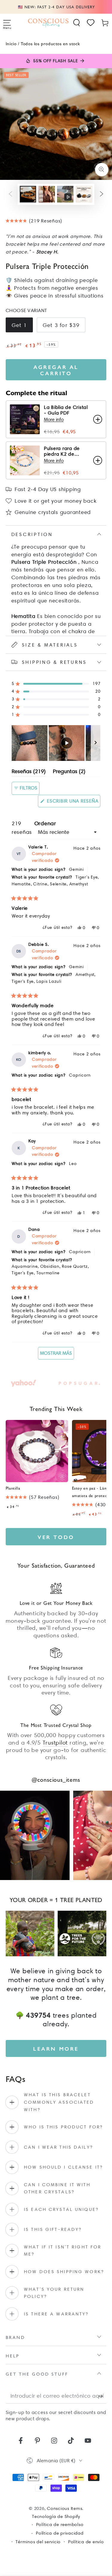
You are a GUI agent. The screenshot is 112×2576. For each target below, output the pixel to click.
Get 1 (19, 325)
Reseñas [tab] (29, 772)
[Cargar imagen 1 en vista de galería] (28, 194)
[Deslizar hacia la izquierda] (11, 194)
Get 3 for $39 (61, 325)
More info (54, 419)
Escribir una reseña (73, 803)
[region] (56, 743)
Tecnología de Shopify (56, 2516)
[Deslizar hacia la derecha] (102, 194)
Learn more (56, 2048)
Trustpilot (55, 1743)
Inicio (11, 43)
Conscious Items (65, 2508)
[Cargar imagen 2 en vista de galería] (47, 194)
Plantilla (13, 1488)
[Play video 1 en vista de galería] (65, 194)
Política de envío (86, 2542)
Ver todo (56, 1537)
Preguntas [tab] (69, 772)
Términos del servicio (38, 2542)
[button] (77, 23)
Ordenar (45, 823)
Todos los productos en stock (50, 43)
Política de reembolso (60, 2524)
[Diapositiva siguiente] (96, 743)
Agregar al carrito (56, 370)
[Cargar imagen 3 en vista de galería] (84, 194)
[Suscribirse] (102, 2396)
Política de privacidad (60, 2533)
